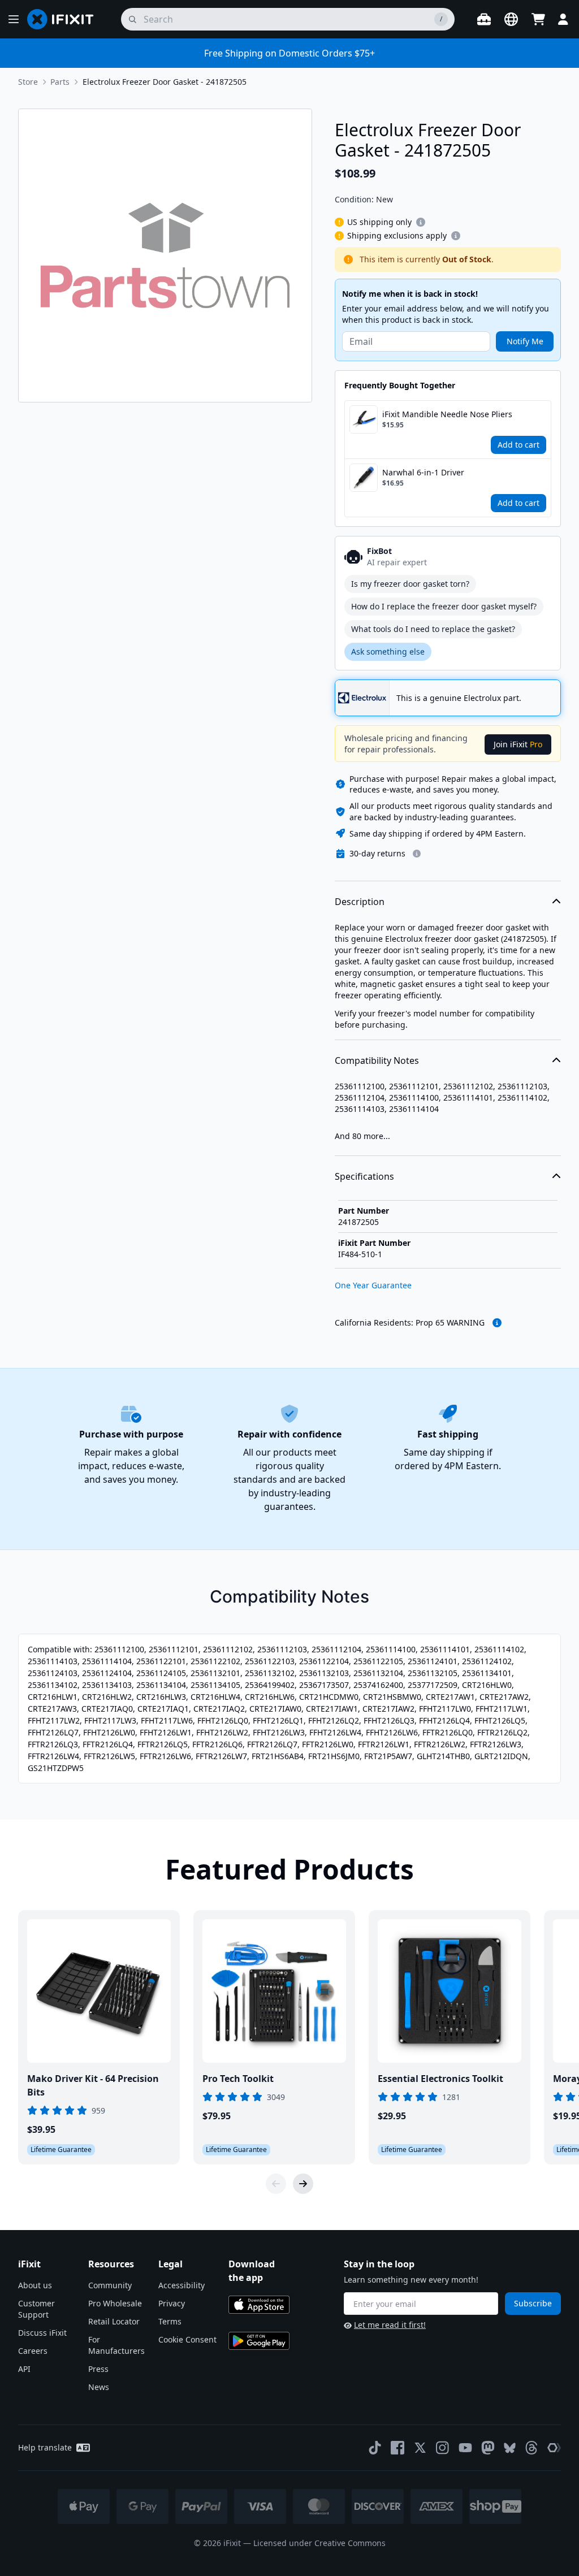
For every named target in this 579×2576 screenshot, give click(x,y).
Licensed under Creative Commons (319, 2543)
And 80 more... (362, 1136)
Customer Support (36, 2309)
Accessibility (182, 2285)
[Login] (563, 19)
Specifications (364, 1176)
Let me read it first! (390, 2325)
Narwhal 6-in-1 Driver (423, 472)
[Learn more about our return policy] (417, 854)
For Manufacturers (116, 2345)
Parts (60, 82)
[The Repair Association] (554, 2448)
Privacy (172, 2303)
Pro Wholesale (115, 2303)
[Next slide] (303, 2184)
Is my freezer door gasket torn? (410, 584)
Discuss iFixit (42, 2333)
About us (35, 2285)
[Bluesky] (510, 2448)
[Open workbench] (484, 19)
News (99, 2387)
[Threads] (532, 2448)
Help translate (45, 2447)
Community (110, 2285)
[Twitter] (420, 2448)
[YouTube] (465, 2448)
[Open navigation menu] (14, 19)
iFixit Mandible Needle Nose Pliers (447, 414)
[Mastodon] (488, 2448)
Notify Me (525, 341)
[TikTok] (375, 2448)
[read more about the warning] (497, 1323)
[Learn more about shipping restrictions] (421, 222)
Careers (33, 2351)
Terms (170, 2321)
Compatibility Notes (377, 1060)
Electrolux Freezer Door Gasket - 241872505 (165, 82)
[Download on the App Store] (259, 2305)
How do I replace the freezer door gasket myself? (444, 606)
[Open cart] (538, 19)
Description (360, 902)
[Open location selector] (511, 19)
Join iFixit (518, 744)
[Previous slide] (276, 2184)
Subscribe (533, 2303)
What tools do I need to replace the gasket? (433, 629)
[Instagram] (443, 2448)
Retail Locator (114, 2321)
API (24, 2369)
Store (28, 82)
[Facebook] (397, 2448)
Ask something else (388, 651)
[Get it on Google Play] (259, 2341)
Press (98, 2369)
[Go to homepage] (65, 19)
